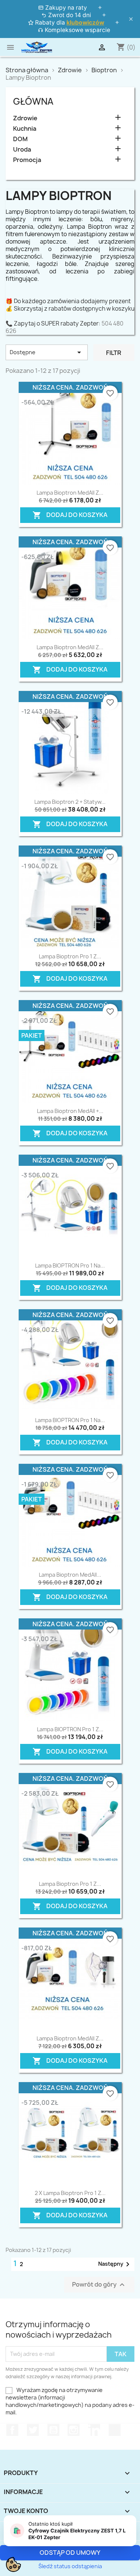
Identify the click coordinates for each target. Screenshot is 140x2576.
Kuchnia (25, 129)
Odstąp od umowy (70, 2553)
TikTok (115, 2430)
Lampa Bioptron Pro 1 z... (70, 956)
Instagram (74, 2430)
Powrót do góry (99, 2285)
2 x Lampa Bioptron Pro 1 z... (70, 2193)
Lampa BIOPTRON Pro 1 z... (70, 1729)
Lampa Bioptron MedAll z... (70, 493)
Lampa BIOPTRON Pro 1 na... (70, 1265)
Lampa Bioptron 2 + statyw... (70, 802)
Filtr (114, 353)
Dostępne (47, 352)
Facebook (12, 2430)
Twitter (33, 2430)
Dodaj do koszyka (68, 513)
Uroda (22, 150)
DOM (20, 139)
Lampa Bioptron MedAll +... (70, 1111)
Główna (33, 101)
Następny (115, 2264)
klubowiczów (85, 23)
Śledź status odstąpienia (70, 2566)
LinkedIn (94, 2430)
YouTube (53, 2430)
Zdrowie (25, 118)
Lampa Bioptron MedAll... (70, 1575)
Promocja (27, 160)
